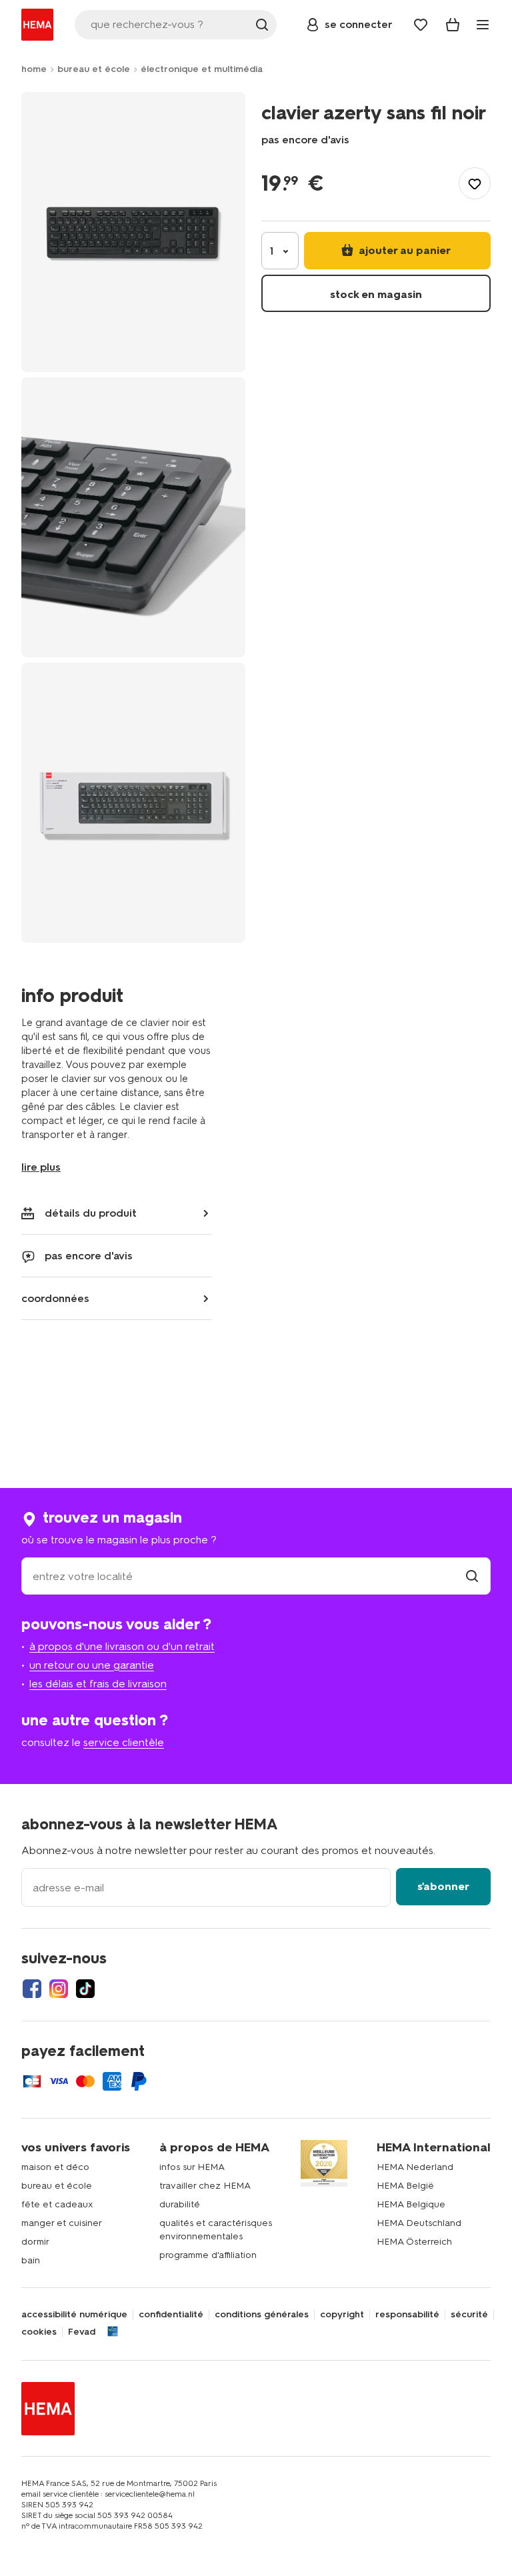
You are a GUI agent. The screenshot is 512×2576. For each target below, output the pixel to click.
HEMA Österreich (414, 2242)
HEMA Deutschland (419, 2223)
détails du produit (91, 1213)
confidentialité (171, 2315)
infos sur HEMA (192, 2167)
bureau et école (94, 69)
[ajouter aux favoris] (475, 183)
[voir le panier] (453, 25)
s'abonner (443, 1886)
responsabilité (407, 2315)
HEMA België (405, 2186)
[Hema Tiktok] (85, 1989)
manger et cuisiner (62, 2223)
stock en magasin (376, 294)
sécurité (469, 2315)
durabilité (180, 2204)
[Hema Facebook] (32, 1989)
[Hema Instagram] (59, 1989)
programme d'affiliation (208, 2255)
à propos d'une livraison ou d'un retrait (122, 1646)
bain (31, 2260)
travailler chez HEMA (205, 2186)
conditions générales (262, 2315)
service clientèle (124, 1742)
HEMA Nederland (415, 2167)
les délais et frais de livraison (98, 1684)
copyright (342, 2315)
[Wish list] (421, 25)
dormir (35, 2242)
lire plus (41, 1167)
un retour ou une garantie (92, 1665)
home (34, 69)
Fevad (82, 2332)
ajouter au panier (403, 250)
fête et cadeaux (57, 2204)
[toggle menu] (483, 25)
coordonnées (55, 1298)
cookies (39, 2332)
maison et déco (55, 2167)
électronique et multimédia (202, 69)
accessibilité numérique (74, 2315)
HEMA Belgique (411, 2204)
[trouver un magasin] (472, 1576)
